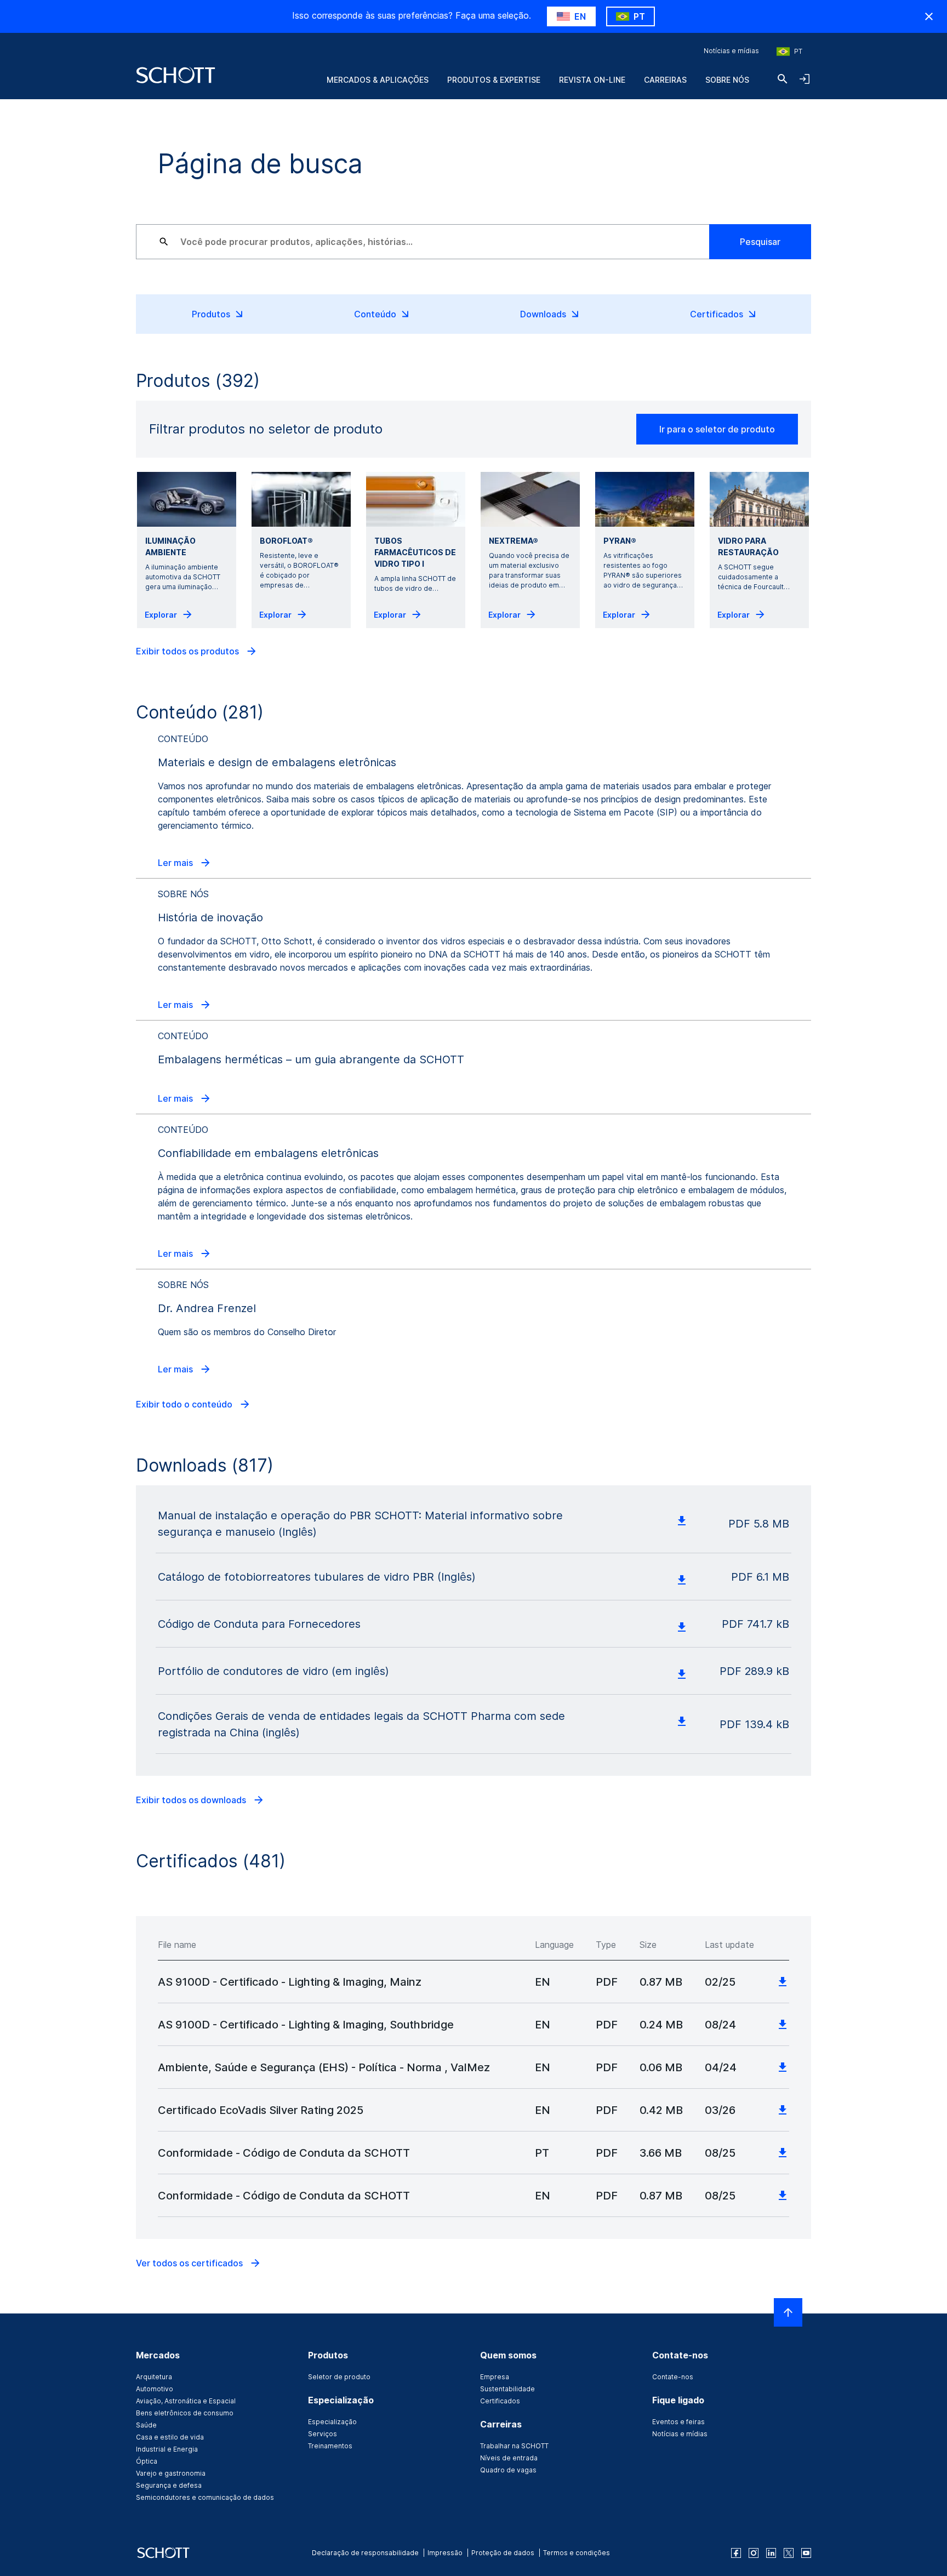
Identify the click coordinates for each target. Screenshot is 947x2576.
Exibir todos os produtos (189, 651)
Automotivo (155, 2389)
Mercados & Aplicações (378, 80)
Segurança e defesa (169, 2485)
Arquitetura (154, 2377)
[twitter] (789, 2553)
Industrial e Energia (167, 2449)
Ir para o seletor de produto (717, 429)
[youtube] (806, 2553)
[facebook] (736, 2553)
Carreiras (665, 80)
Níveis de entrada (509, 2458)
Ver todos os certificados (190, 2263)
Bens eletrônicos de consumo (185, 2413)
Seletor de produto (339, 2377)
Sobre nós (727, 80)
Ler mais (176, 863)
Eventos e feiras (678, 2422)
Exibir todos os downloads (192, 1800)
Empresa (495, 2377)
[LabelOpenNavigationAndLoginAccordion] (805, 79)
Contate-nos (673, 2377)
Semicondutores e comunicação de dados (205, 2497)
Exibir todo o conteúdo (185, 1404)
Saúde (146, 2425)
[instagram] (754, 2553)
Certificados (500, 2401)
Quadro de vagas (508, 2470)
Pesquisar (760, 242)
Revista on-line (592, 80)
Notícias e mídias (731, 51)
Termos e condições (577, 2553)
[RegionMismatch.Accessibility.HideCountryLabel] (929, 16)
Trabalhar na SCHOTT (514, 2446)
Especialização (332, 2422)
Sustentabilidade (507, 2389)
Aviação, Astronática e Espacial (186, 2401)
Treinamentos (330, 2446)
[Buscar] (783, 79)
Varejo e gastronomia (171, 2473)
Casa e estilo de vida (170, 2437)
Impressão (445, 2553)
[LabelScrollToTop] (788, 2312)
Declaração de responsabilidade (365, 2553)
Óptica (147, 2461)
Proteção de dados (503, 2553)
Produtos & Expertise (494, 80)
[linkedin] (771, 2553)
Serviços (323, 2434)
